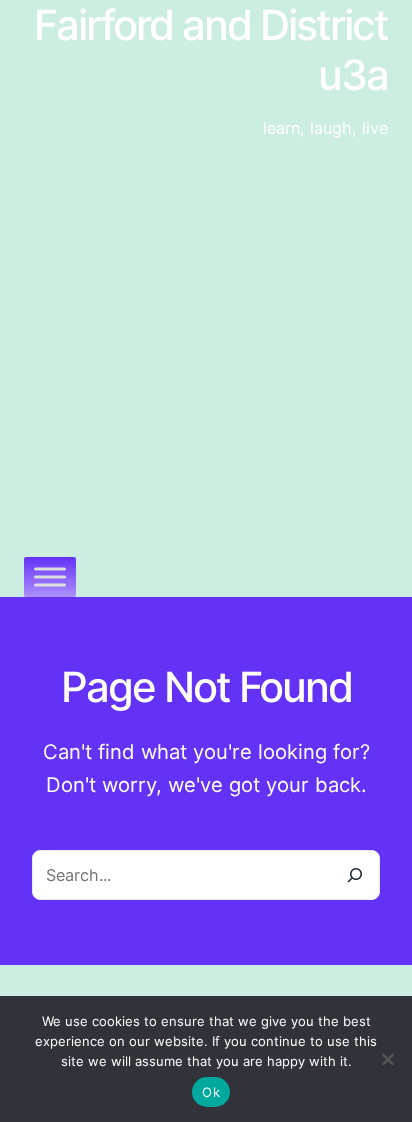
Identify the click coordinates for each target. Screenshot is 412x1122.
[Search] (354, 875)
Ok (211, 1092)
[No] (387, 1059)
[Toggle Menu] (50, 576)
